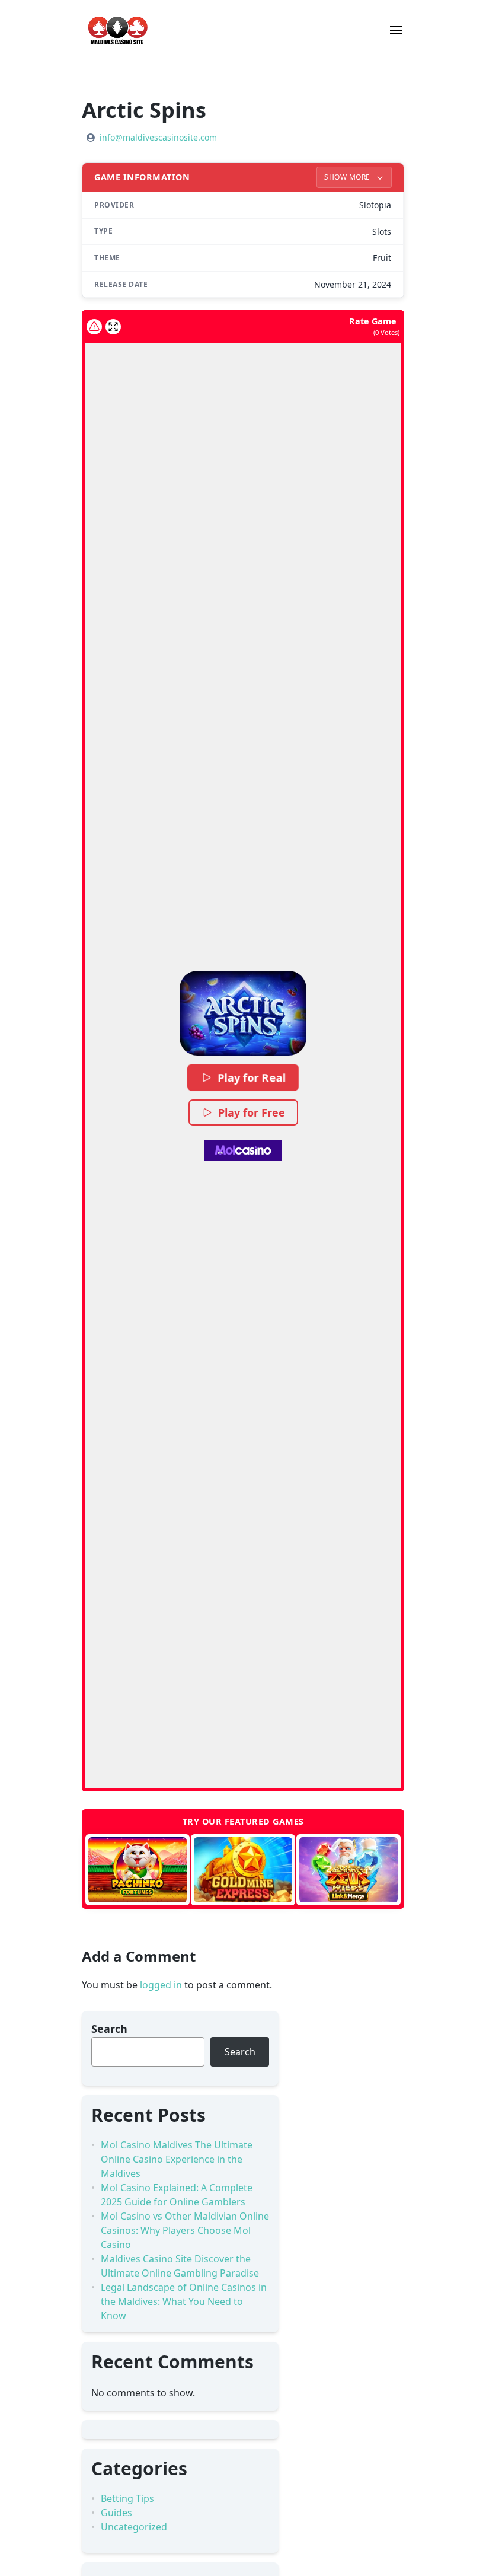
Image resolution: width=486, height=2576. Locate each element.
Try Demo (137, 1870)
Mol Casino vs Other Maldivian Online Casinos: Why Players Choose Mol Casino (185, 2230)
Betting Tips (127, 2498)
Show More (348, 177)
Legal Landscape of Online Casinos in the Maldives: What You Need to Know (184, 2301)
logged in (161, 1985)
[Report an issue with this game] (94, 327)
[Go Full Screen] (113, 327)
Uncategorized (134, 2527)
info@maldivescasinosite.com (158, 137)
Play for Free (252, 1112)
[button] (243, 1013)
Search (109, 2029)
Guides (116, 2513)
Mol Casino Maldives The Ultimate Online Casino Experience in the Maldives (177, 2159)
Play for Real (252, 1077)
